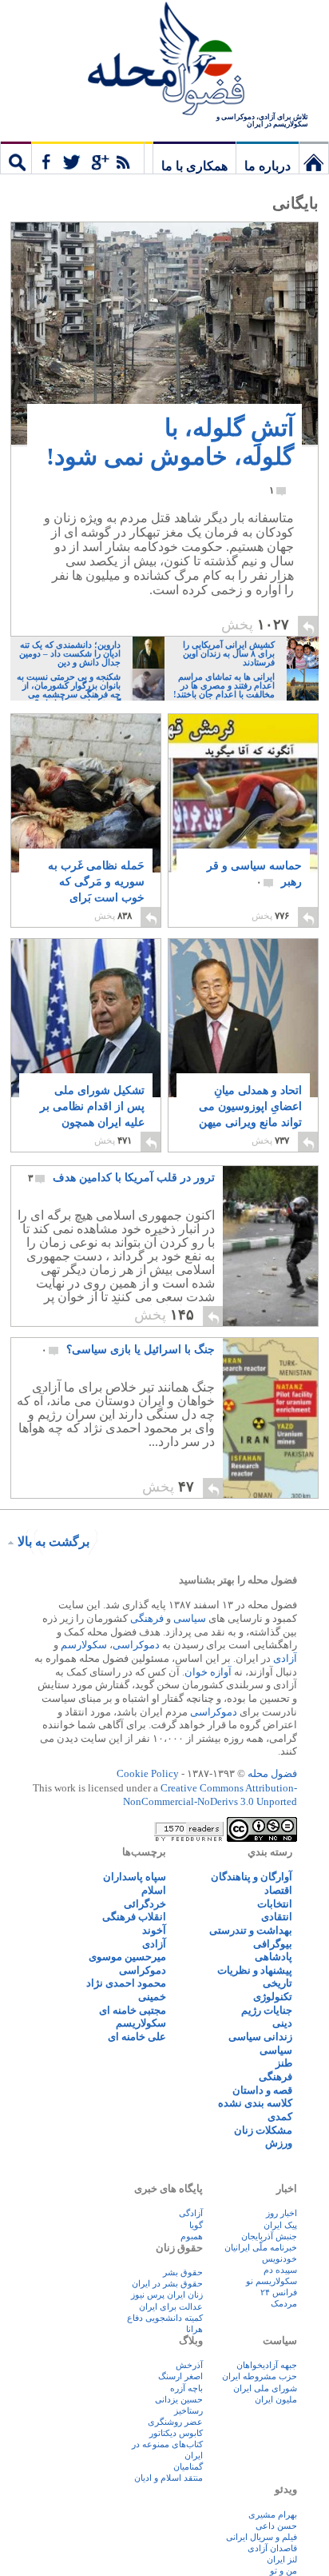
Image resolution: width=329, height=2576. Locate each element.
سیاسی (190, 1618)
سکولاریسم (141, 2023)
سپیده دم (280, 2270)
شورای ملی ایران (265, 2388)
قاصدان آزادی (272, 2548)
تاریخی (277, 1983)
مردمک (284, 2303)
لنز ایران (282, 2559)
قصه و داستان (262, 2090)
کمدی (280, 2117)
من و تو (283, 2570)
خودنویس (279, 2258)
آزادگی (191, 2213)
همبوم (192, 2236)
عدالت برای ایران (171, 2306)
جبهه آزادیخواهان (267, 2365)
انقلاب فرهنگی (134, 1917)
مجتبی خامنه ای (133, 2010)
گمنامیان (188, 2466)
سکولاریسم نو (272, 2281)
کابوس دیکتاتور (176, 2433)
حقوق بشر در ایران (167, 2283)
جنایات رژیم (267, 2010)
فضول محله (164, 60)
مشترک (88, 158)
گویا (196, 2225)
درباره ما (268, 166)
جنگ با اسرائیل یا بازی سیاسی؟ (128, 1350)
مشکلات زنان (263, 2130)
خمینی (152, 1997)
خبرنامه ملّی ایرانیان (261, 2247)
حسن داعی (276, 2526)
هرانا (194, 2329)
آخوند (154, 1930)
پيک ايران (280, 2225)
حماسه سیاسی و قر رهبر (254, 874)
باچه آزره (186, 2388)
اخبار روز (281, 2213)
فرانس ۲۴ (279, 2292)
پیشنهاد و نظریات (255, 1970)
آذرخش (189, 2365)
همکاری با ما (194, 166)
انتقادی (277, 1917)
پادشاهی (274, 1957)
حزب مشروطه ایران (260, 2376)
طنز (284, 2063)
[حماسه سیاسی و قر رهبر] (243, 793)
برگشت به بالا (54, 1542)
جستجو (16, 158)
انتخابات (275, 1904)
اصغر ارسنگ (180, 2376)
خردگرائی (145, 1904)
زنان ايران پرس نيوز (167, 2294)
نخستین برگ (314, 158)
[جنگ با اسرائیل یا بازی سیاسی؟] (270, 1418)
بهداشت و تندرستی (251, 1930)
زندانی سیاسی (260, 2037)
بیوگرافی (273, 1944)
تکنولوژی (273, 1997)
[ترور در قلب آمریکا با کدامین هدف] (270, 1246)
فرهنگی (147, 1618)
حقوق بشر (183, 2272)
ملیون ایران (276, 2399)
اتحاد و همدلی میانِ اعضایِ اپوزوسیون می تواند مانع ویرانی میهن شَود (250, 1114)
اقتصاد (278, 1890)
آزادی (285, 1658)
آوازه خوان (208, 1672)
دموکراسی (136, 1645)
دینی (282, 2023)
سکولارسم (84, 1645)
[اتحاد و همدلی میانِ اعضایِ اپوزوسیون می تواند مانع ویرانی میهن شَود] (243, 1044)
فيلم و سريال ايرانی (262, 2537)
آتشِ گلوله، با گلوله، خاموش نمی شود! (170, 455)
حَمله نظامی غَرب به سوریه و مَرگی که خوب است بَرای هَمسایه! (96, 890)
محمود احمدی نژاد (126, 1983)
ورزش (279, 2143)
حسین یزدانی (179, 2399)
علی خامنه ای (137, 2037)
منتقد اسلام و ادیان (168, 2478)
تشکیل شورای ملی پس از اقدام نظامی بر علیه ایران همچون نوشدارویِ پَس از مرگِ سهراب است (91, 1122)
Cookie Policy (148, 1773)
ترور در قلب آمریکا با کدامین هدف (121, 1178)
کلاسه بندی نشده (255, 2103)
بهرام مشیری (273, 2514)
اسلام (154, 1890)
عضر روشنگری (175, 2422)
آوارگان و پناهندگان (252, 1877)
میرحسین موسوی (127, 1957)
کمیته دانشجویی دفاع (165, 2318)
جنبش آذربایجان (269, 2236)
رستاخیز (188, 2410)
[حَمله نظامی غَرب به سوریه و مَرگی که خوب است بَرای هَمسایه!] (86, 807)
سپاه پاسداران (135, 1877)
